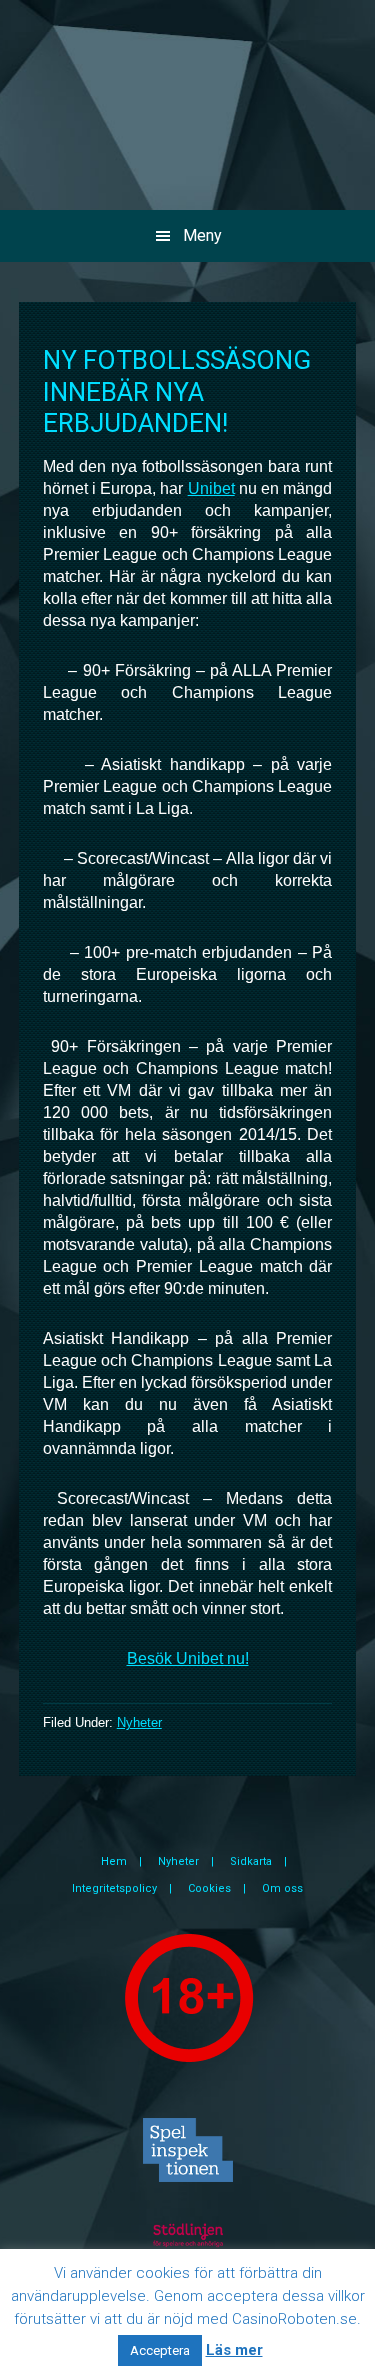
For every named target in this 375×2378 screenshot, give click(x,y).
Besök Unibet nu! (188, 1658)
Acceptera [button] (160, 2350)
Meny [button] (202, 235)
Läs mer (234, 2350)
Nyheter (139, 1722)
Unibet (211, 488)
